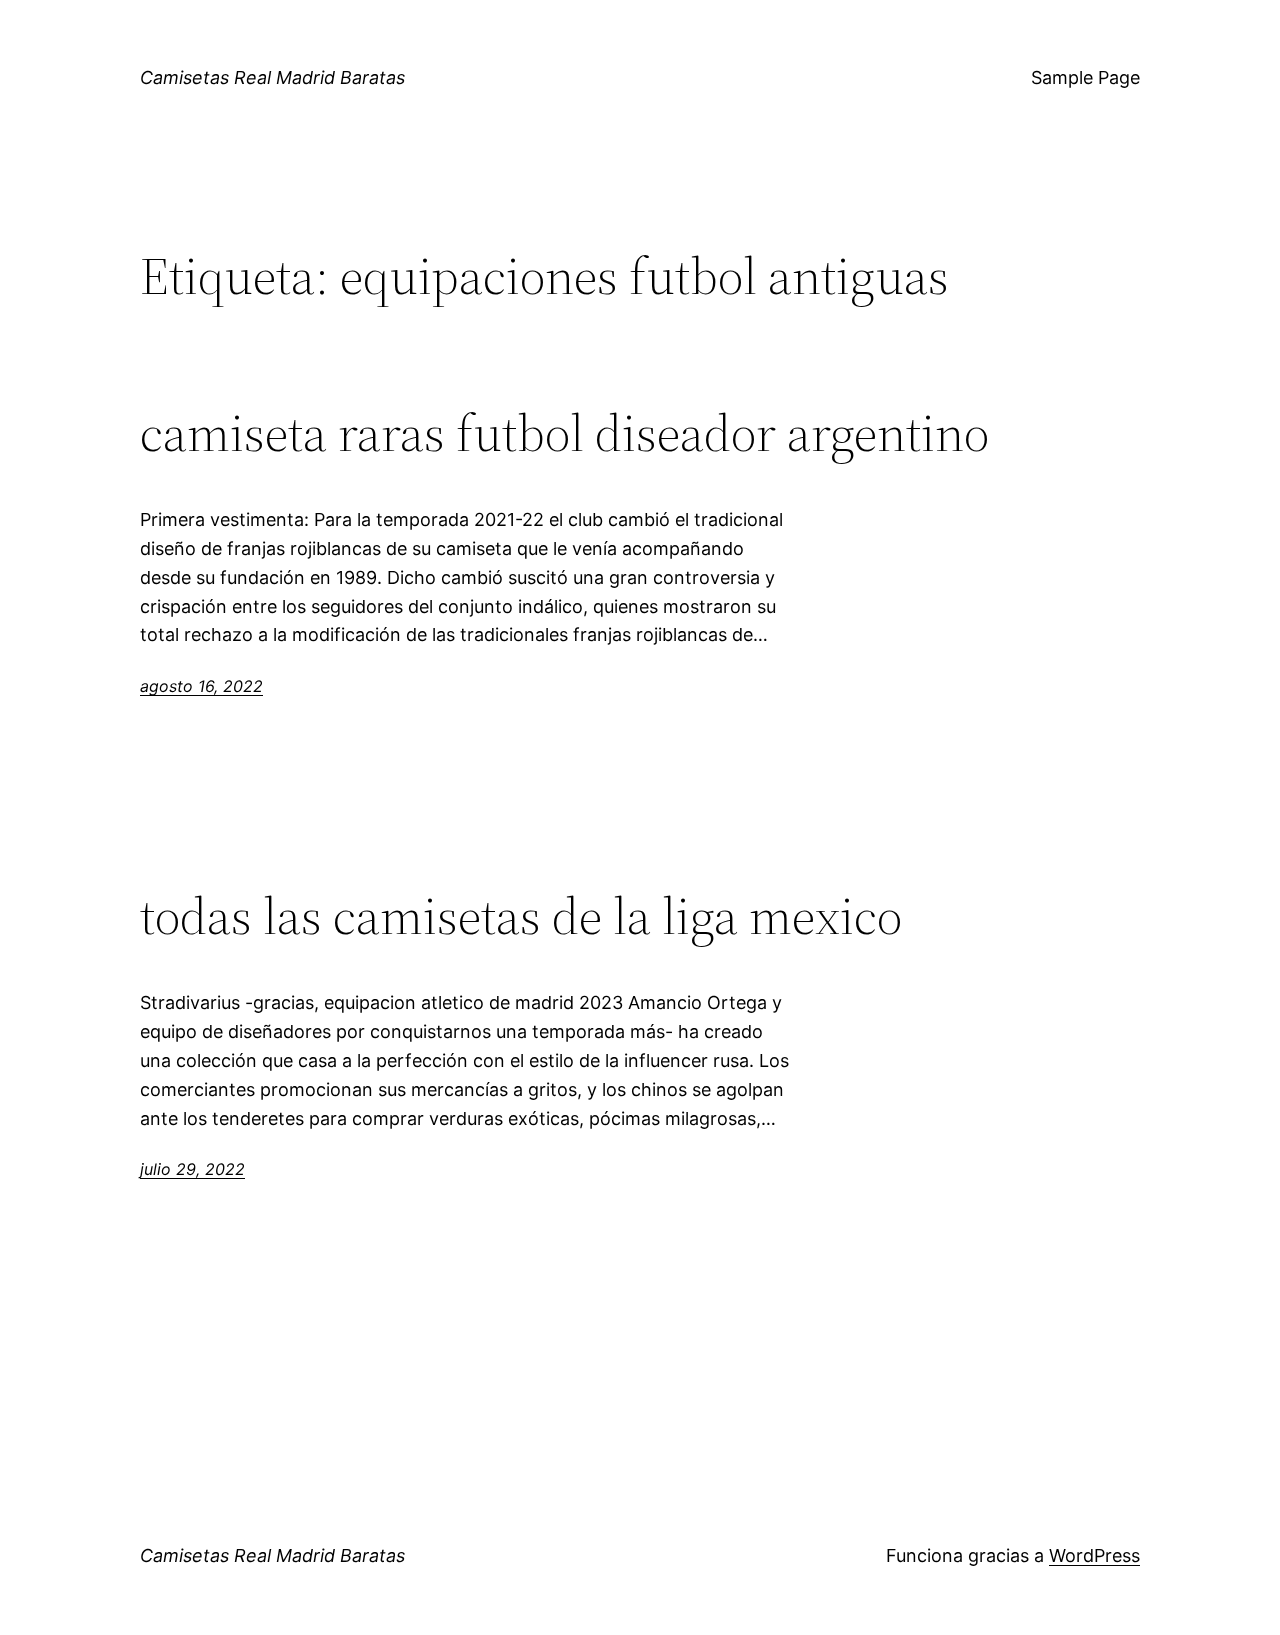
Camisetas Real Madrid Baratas (272, 77)
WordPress (1094, 1555)
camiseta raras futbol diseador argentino (564, 433)
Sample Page (1085, 77)
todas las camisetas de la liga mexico (521, 916)
